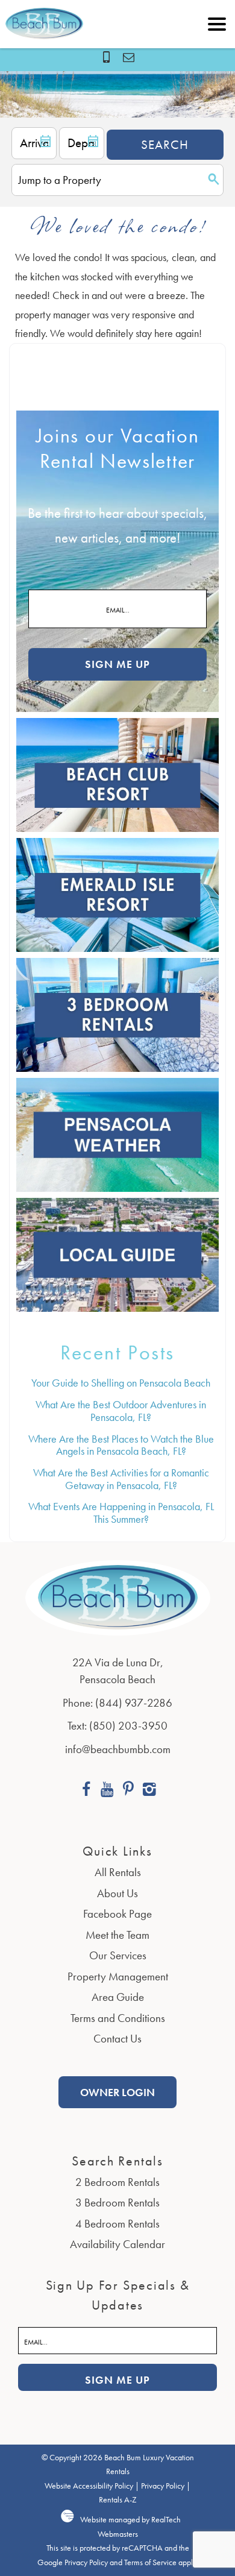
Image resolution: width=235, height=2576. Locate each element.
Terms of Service (150, 2562)
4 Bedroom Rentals (117, 2224)
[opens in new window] (86, 1791)
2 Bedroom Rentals (117, 2182)
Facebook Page (117, 1914)
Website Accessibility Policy (89, 2486)
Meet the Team (117, 1935)
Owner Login (117, 2092)
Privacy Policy (163, 2486)
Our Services (118, 1955)
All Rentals (118, 1872)
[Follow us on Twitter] (128, 1791)
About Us (117, 1893)
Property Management (118, 1976)
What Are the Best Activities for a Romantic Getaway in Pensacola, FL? (121, 1479)
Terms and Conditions (118, 2018)
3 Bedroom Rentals (117, 2203)
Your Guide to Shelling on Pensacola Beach (121, 1383)
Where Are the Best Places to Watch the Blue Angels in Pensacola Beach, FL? (121, 1445)
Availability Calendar (117, 2244)
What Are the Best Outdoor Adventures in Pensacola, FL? (121, 1411)
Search (165, 144)
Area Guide (118, 1997)
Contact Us (117, 2039)
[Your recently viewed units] (129, 57)
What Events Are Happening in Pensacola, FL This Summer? (121, 1513)
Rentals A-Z (118, 2500)
